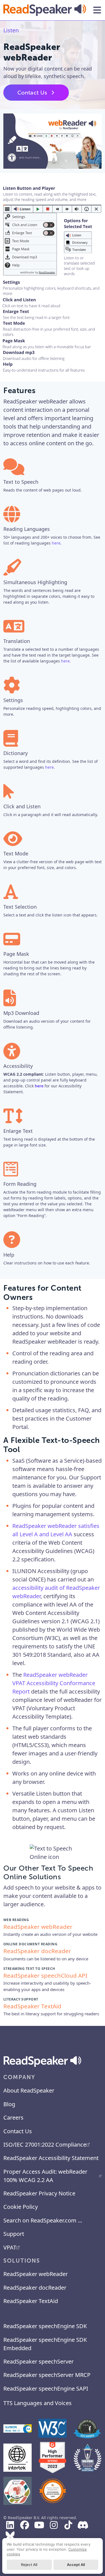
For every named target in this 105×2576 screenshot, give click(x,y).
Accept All (76, 2565)
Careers (13, 2117)
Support (14, 2234)
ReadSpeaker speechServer (39, 2361)
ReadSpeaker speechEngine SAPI (46, 2388)
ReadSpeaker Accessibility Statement (51, 2158)
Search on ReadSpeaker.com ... (43, 2220)
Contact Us (32, 93)
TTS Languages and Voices (38, 2403)
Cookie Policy (21, 2207)
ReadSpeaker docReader (35, 2288)
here (56, 543)
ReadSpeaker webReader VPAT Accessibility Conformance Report (54, 1683)
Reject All (29, 2565)
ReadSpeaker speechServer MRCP (47, 2375)
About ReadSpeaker (29, 2090)
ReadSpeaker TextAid (31, 2301)
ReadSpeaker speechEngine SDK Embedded (45, 2344)
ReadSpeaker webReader (36, 2274)
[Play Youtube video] (53, 141)
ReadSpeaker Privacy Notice (39, 2193)
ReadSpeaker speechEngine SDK (45, 2326)
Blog (9, 2104)
